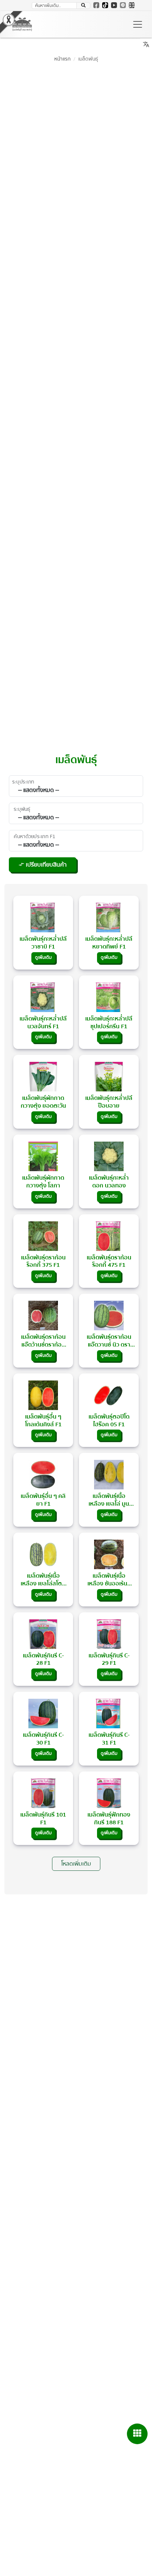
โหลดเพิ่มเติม (76, 1864)
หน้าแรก (62, 59)
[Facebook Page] (96, 5)
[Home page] (22, 24)
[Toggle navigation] (138, 24)
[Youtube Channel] (114, 5)
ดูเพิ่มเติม (43, 958)
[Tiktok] (105, 5)
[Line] (123, 5)
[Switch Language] (132, 5)
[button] (83, 6)
